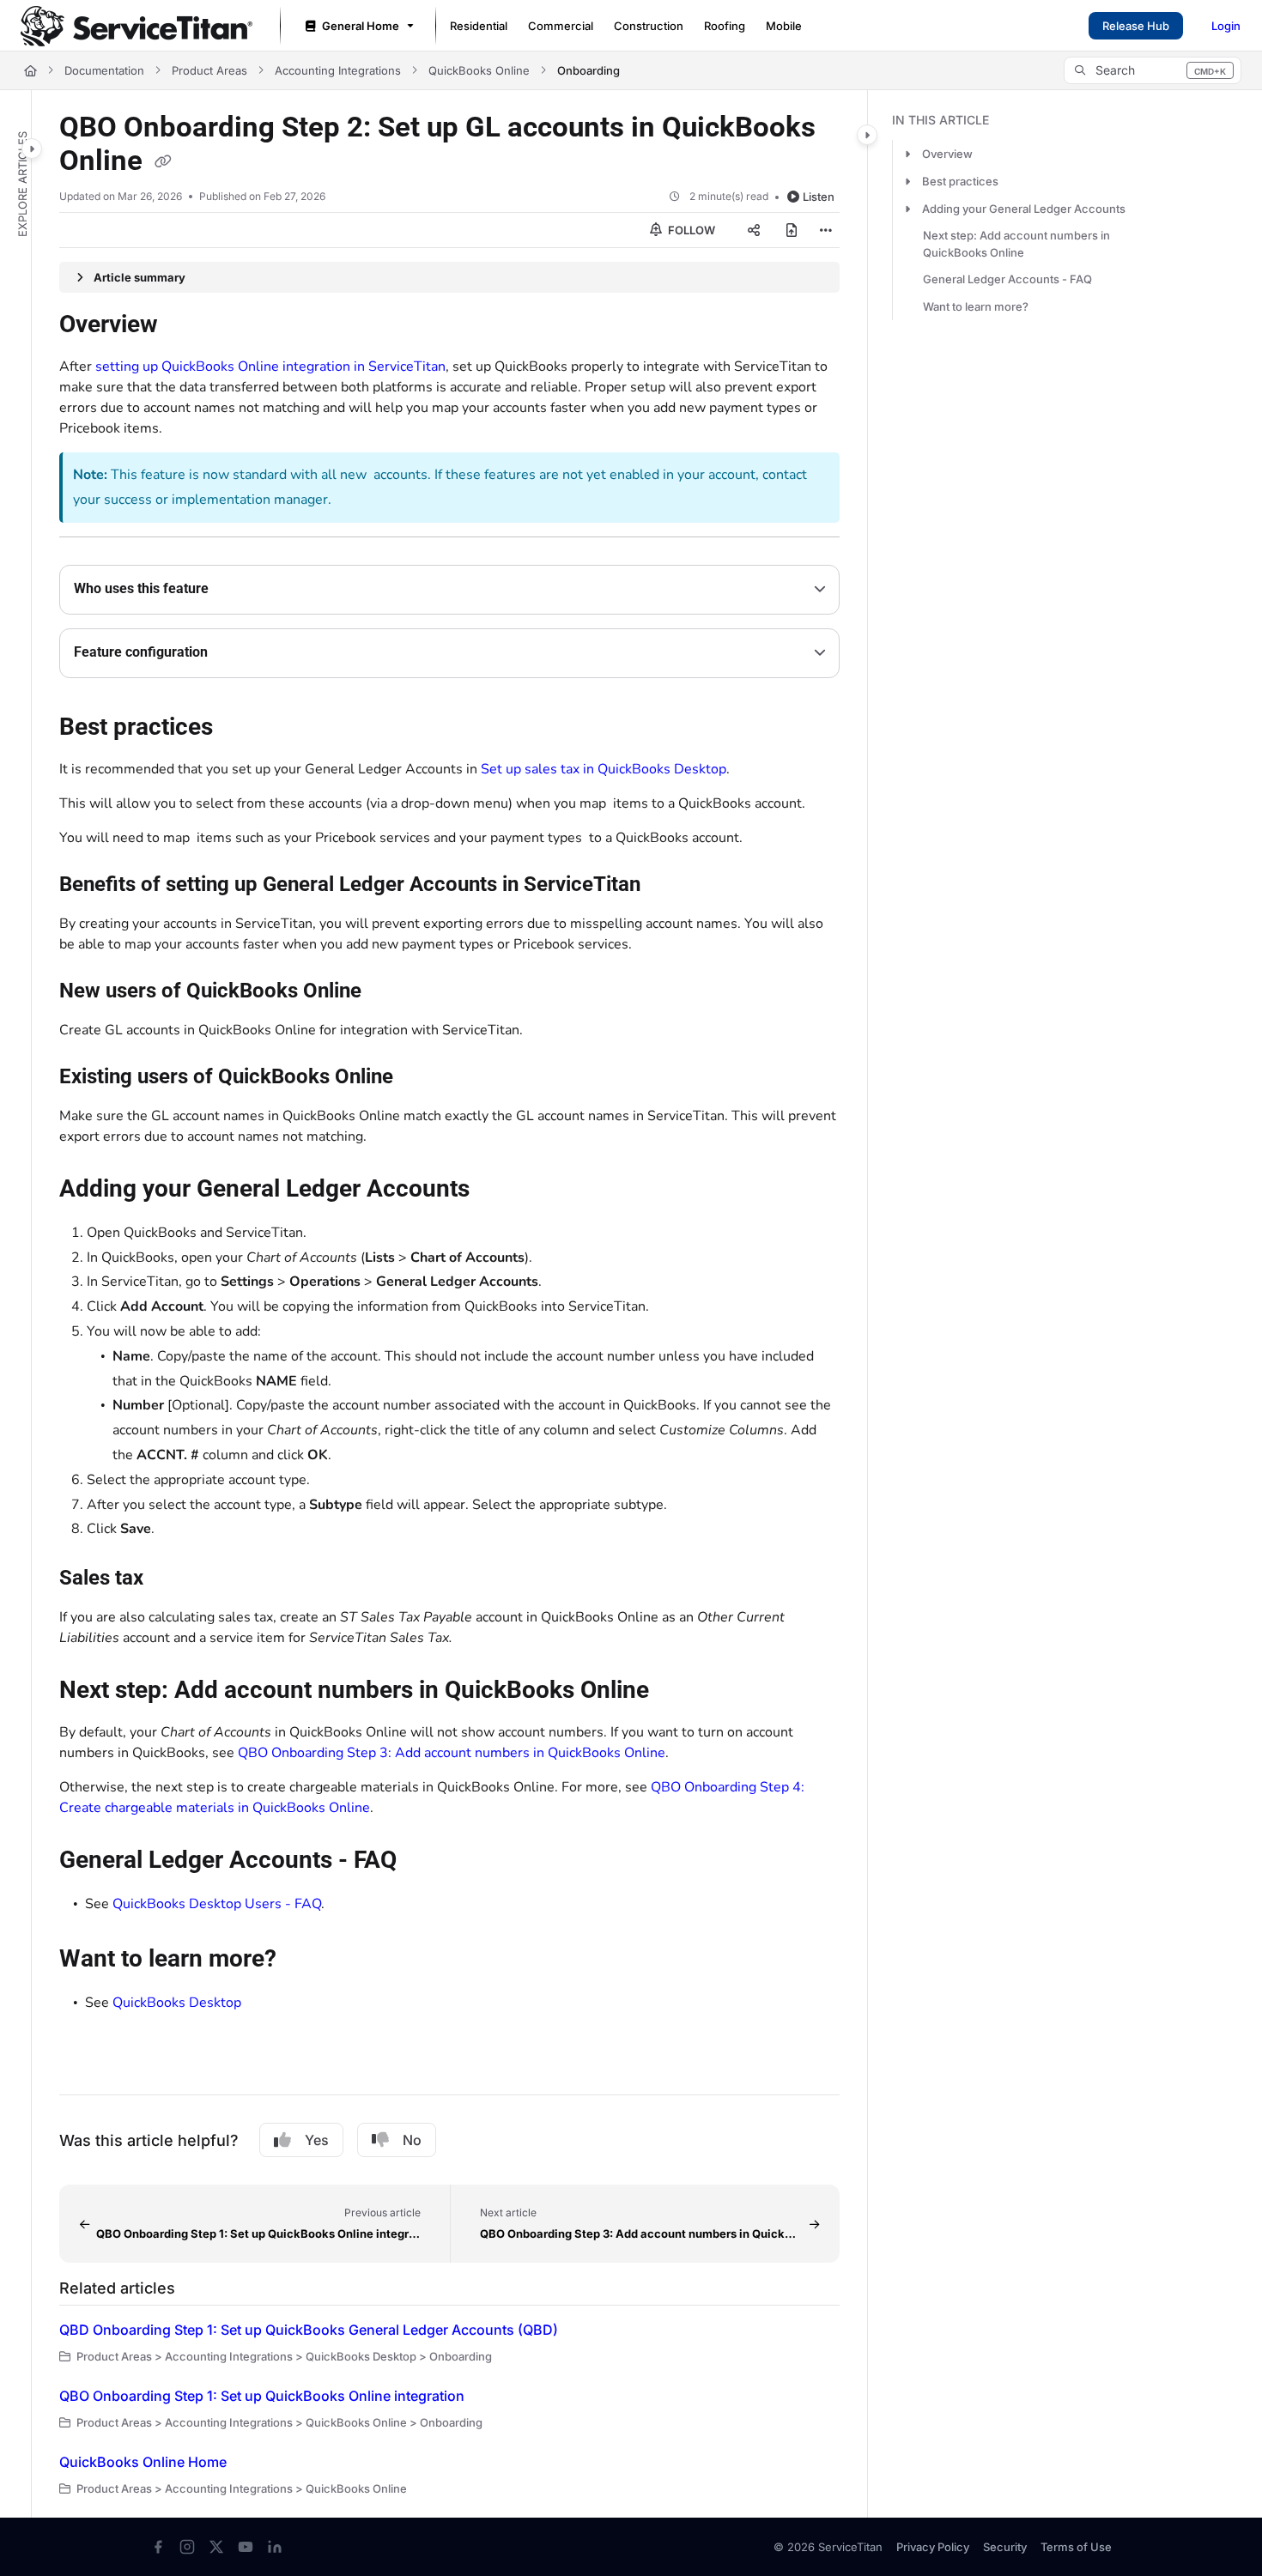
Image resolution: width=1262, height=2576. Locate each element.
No (412, 2140)
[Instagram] (187, 2547)
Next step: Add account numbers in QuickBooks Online (1016, 244)
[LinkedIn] (275, 2547)
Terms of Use (1076, 2547)
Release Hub (1136, 26)
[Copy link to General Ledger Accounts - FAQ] (424, 1862)
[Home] (137, 26)
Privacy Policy (933, 2547)
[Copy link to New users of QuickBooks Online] (389, 991)
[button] (1153, 70)
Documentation (104, 70)
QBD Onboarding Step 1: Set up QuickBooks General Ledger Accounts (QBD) (309, 2330)
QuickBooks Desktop (177, 2003)
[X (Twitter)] (216, 2547)
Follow (690, 230)
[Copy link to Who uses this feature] (236, 590)
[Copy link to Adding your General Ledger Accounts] (497, 1190)
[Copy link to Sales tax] (171, 1579)
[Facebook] (158, 2547)
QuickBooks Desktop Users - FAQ (217, 1904)
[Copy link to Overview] (185, 326)
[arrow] (907, 154)
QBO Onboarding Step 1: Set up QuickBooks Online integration (262, 2396)
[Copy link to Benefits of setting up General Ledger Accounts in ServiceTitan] (668, 885)
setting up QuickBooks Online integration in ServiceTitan (270, 367)
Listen (819, 197)
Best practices (960, 181)
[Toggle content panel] (867, 135)
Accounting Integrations (338, 70)
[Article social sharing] (754, 230)
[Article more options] (826, 230)
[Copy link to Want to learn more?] (304, 1961)
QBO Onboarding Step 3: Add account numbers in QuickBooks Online (452, 1753)
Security (1005, 2547)
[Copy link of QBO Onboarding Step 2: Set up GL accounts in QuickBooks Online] (163, 162)
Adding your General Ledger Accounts (1024, 209)
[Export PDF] (792, 230)
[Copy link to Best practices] (240, 728)
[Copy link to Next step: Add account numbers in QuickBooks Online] (677, 1692)
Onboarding (589, 70)
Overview (947, 154)
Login (1226, 26)
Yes (317, 2140)
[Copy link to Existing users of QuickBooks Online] (426, 1077)
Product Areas (209, 70)
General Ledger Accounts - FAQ (1007, 279)
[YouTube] (246, 2547)
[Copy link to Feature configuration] (235, 653)
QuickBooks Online (479, 70)
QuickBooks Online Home (143, 2462)
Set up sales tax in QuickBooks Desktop (604, 769)
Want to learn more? (976, 306)
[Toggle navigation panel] (32, 148)
